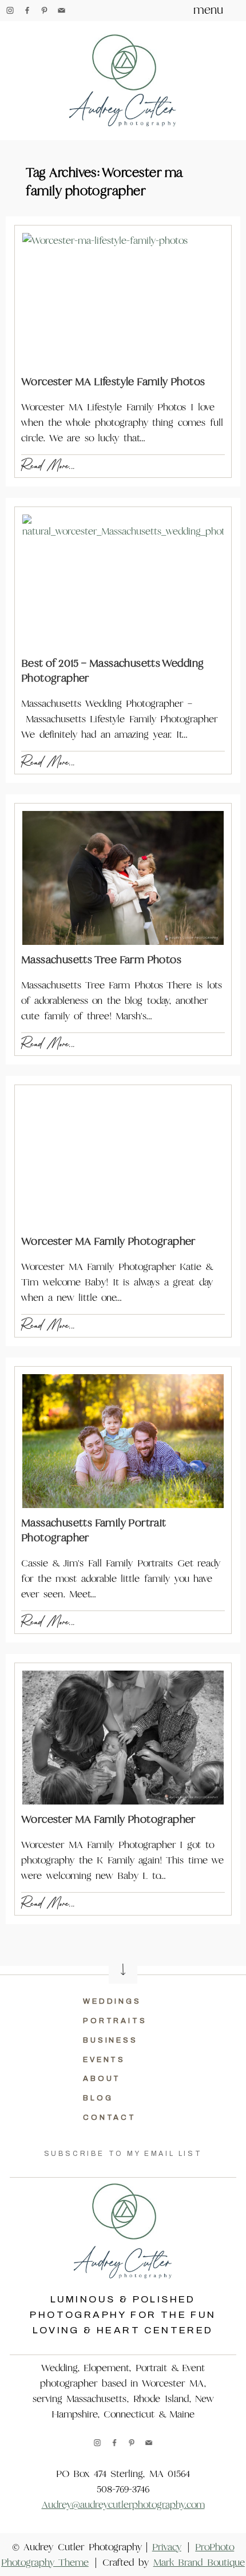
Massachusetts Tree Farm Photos (101, 959)
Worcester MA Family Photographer (108, 1241)
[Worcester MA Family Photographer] (123, 1160)
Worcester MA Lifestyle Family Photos (113, 381)
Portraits (115, 2021)
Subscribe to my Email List (123, 2154)
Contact (110, 2118)
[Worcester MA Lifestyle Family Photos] (123, 300)
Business (110, 2040)
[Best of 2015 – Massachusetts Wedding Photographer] (123, 581)
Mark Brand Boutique (199, 2563)
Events (104, 2060)
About (102, 2079)
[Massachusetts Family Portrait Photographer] (123, 1441)
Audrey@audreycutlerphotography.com (123, 2505)
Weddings (112, 2001)
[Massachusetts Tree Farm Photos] (123, 878)
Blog (98, 2098)
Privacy (167, 2547)
